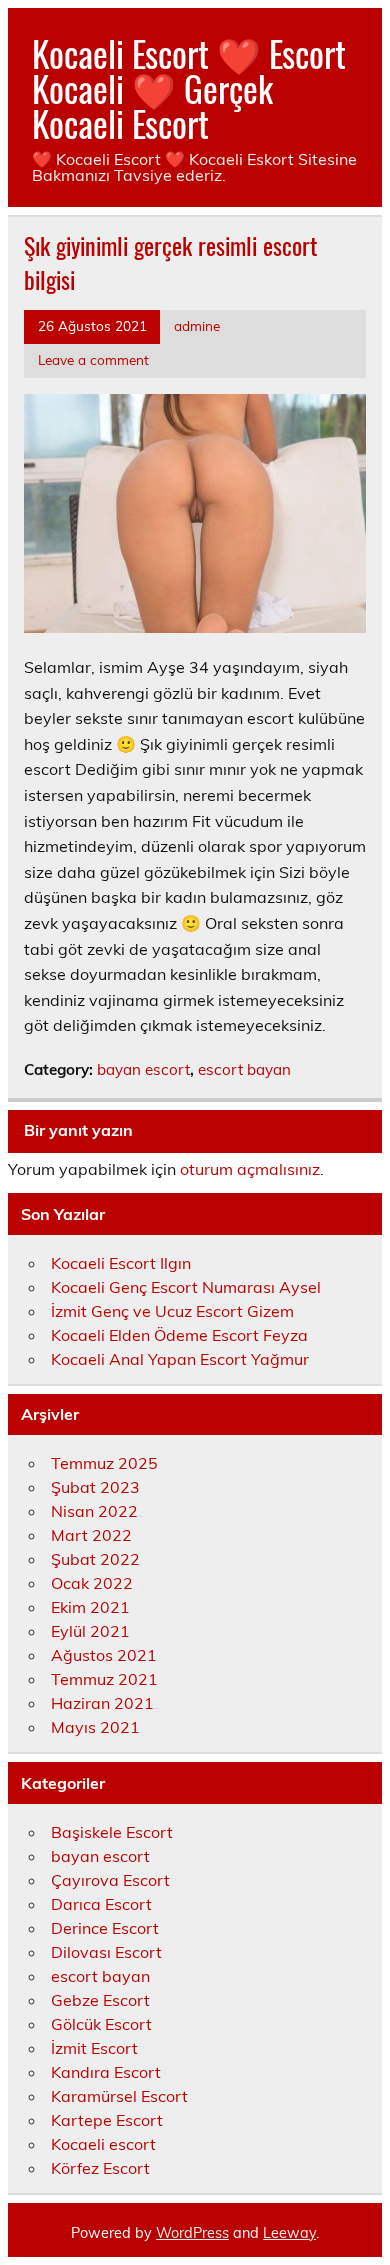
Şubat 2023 (95, 1487)
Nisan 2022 (94, 1511)
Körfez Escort (100, 2168)
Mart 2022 (91, 1535)
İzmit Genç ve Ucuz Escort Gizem (172, 1311)
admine (197, 325)
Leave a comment (93, 359)
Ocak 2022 (92, 1583)
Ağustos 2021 (104, 1655)
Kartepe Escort (107, 2120)
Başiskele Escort (112, 1832)
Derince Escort (105, 1928)
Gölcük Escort (101, 2024)
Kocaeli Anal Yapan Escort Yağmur (180, 1359)
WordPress (192, 2233)
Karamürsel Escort (119, 2096)
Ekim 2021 (90, 1607)
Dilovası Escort (106, 1952)
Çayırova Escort (110, 1880)
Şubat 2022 (95, 1559)
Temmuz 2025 (104, 1463)
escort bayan (244, 1069)
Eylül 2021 (90, 1631)
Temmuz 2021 (104, 1679)
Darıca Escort (101, 1904)
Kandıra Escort (106, 2072)
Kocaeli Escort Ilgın (121, 1263)
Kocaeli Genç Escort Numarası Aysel (186, 1287)
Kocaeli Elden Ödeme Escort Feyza (179, 1335)
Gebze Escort (100, 2000)
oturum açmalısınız (250, 1169)
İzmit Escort (94, 2048)
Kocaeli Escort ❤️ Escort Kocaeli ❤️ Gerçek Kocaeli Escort (189, 88)
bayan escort (143, 1069)
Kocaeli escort (103, 2144)
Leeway (289, 2233)
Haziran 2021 (102, 1703)
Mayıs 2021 (95, 1727)
